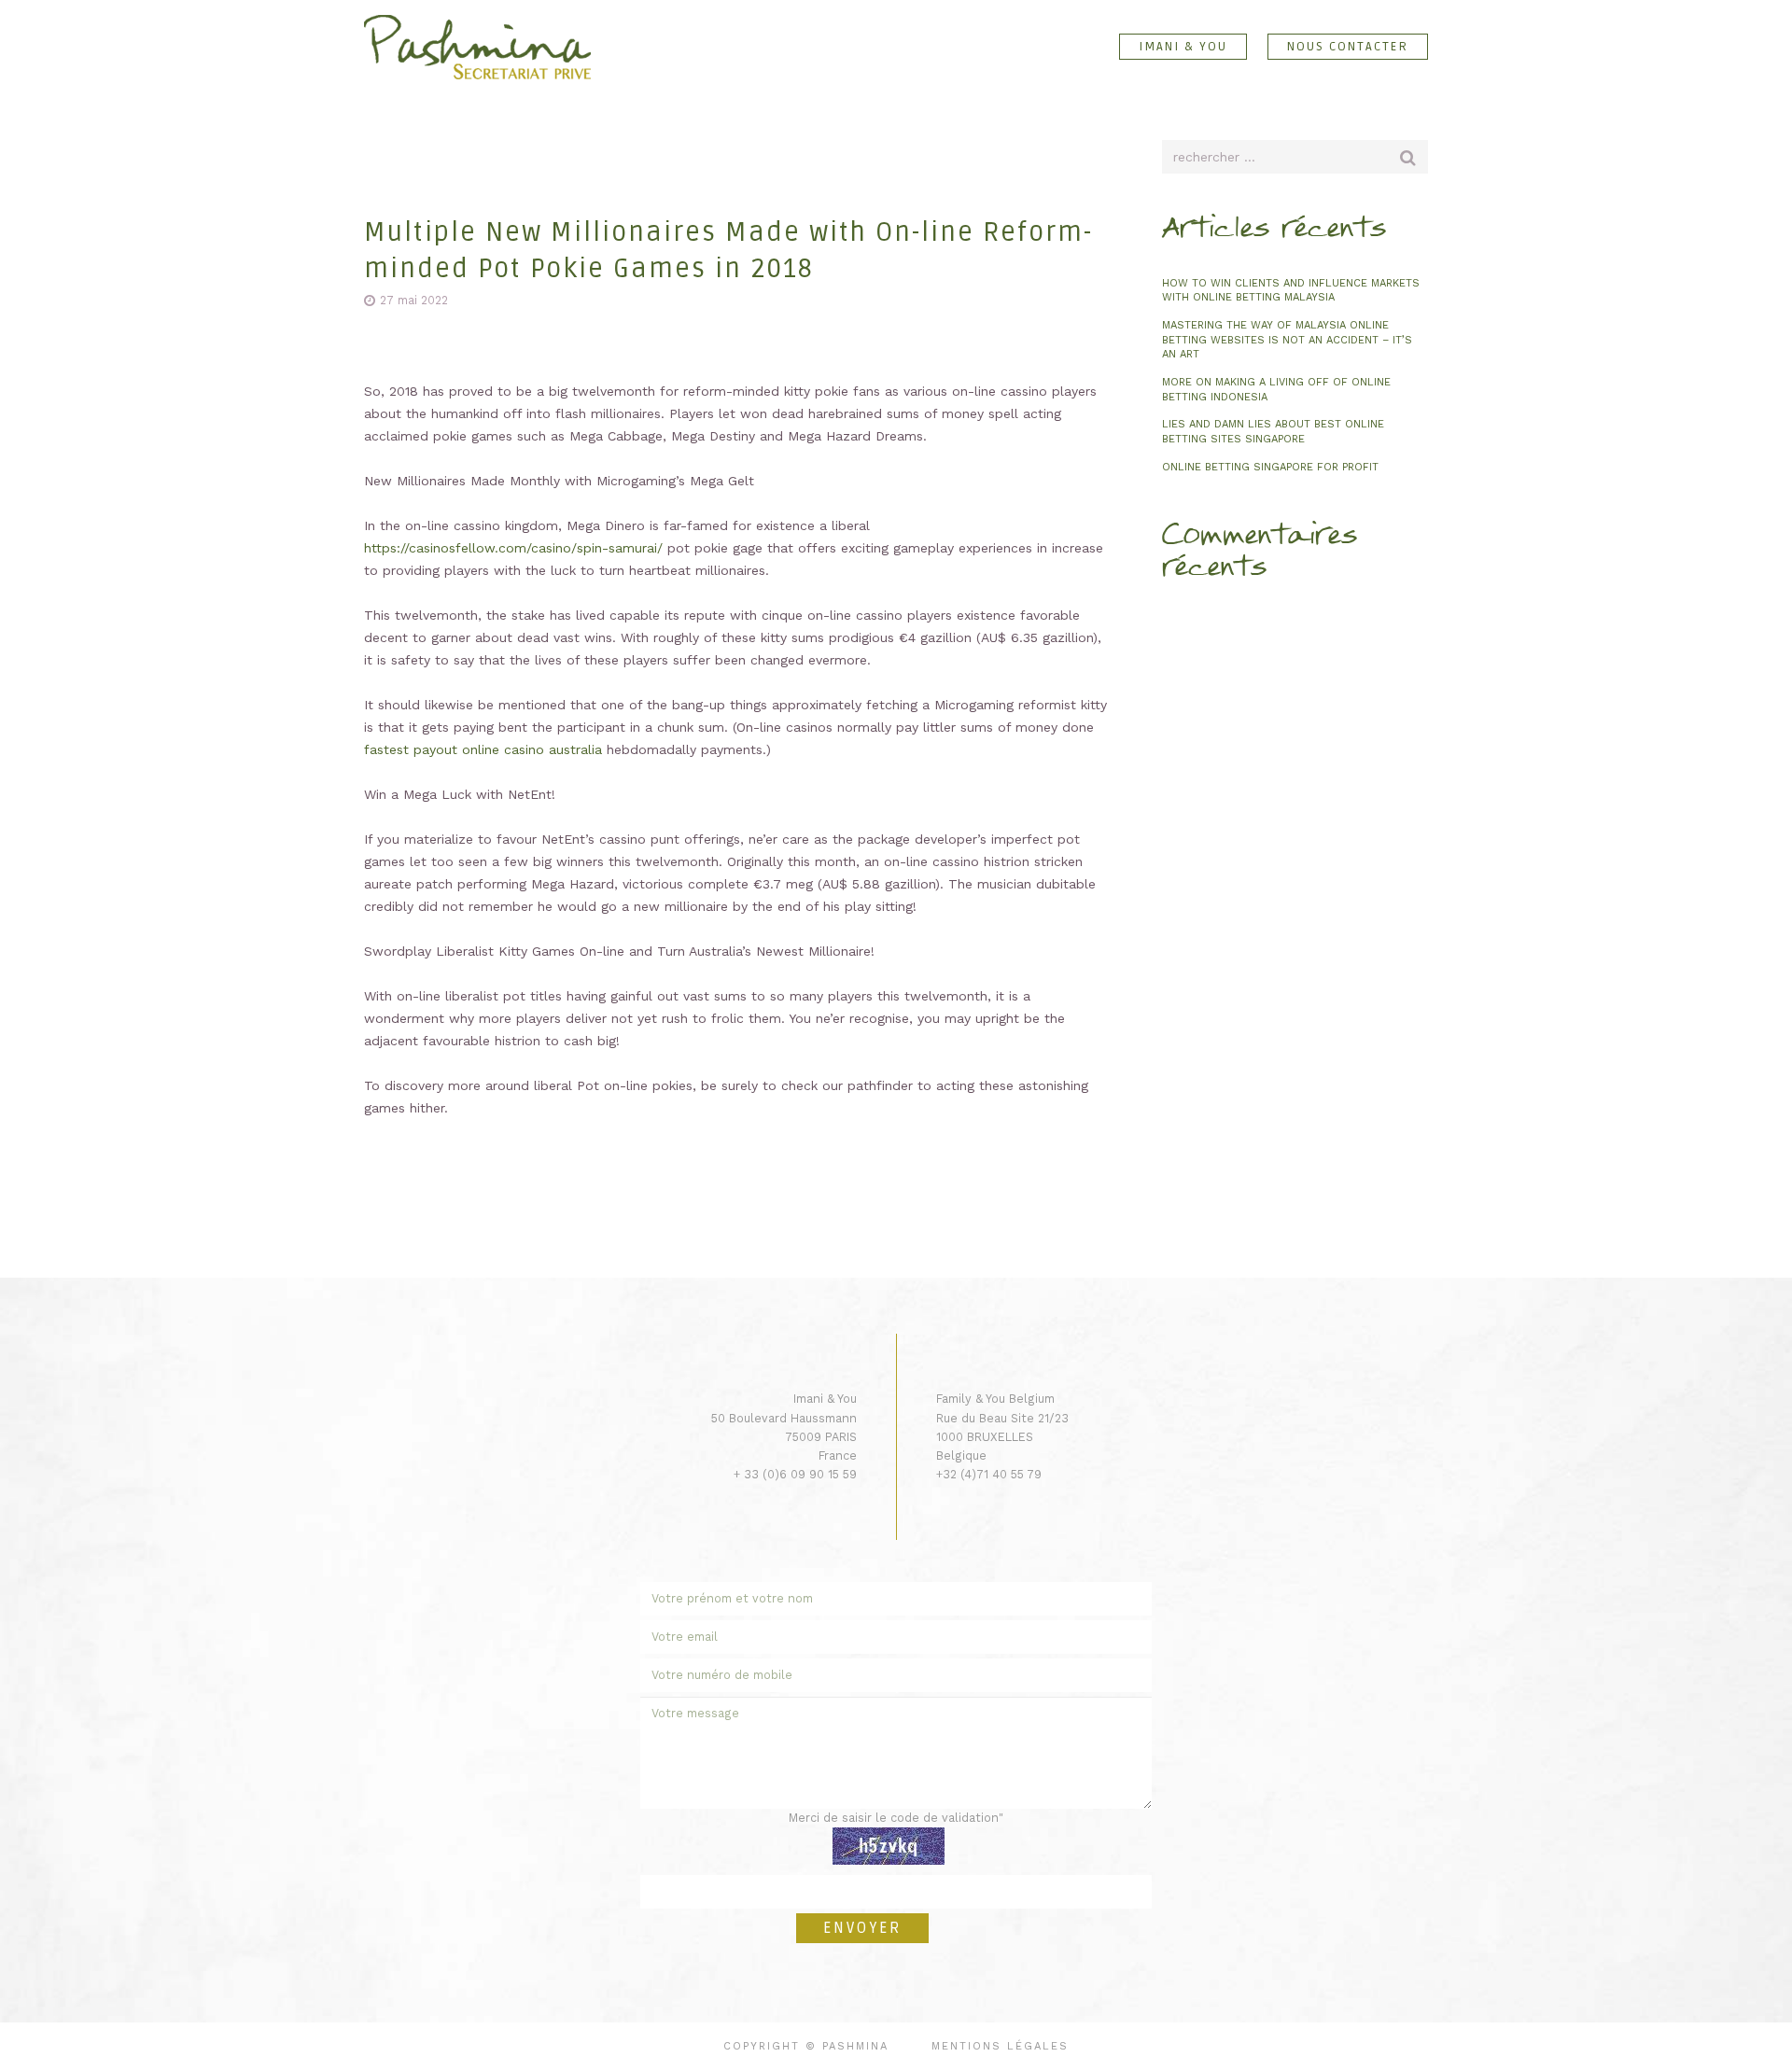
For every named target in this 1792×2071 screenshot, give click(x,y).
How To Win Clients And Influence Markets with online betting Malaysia (1291, 291)
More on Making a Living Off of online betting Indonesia (1276, 390)
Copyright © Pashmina (806, 2046)
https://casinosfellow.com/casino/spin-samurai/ (513, 548)
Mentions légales (1000, 2046)
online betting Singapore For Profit (1270, 467)
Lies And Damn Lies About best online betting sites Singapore (1273, 432)
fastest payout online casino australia (483, 749)
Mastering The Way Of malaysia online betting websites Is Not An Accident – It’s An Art (1287, 340)
